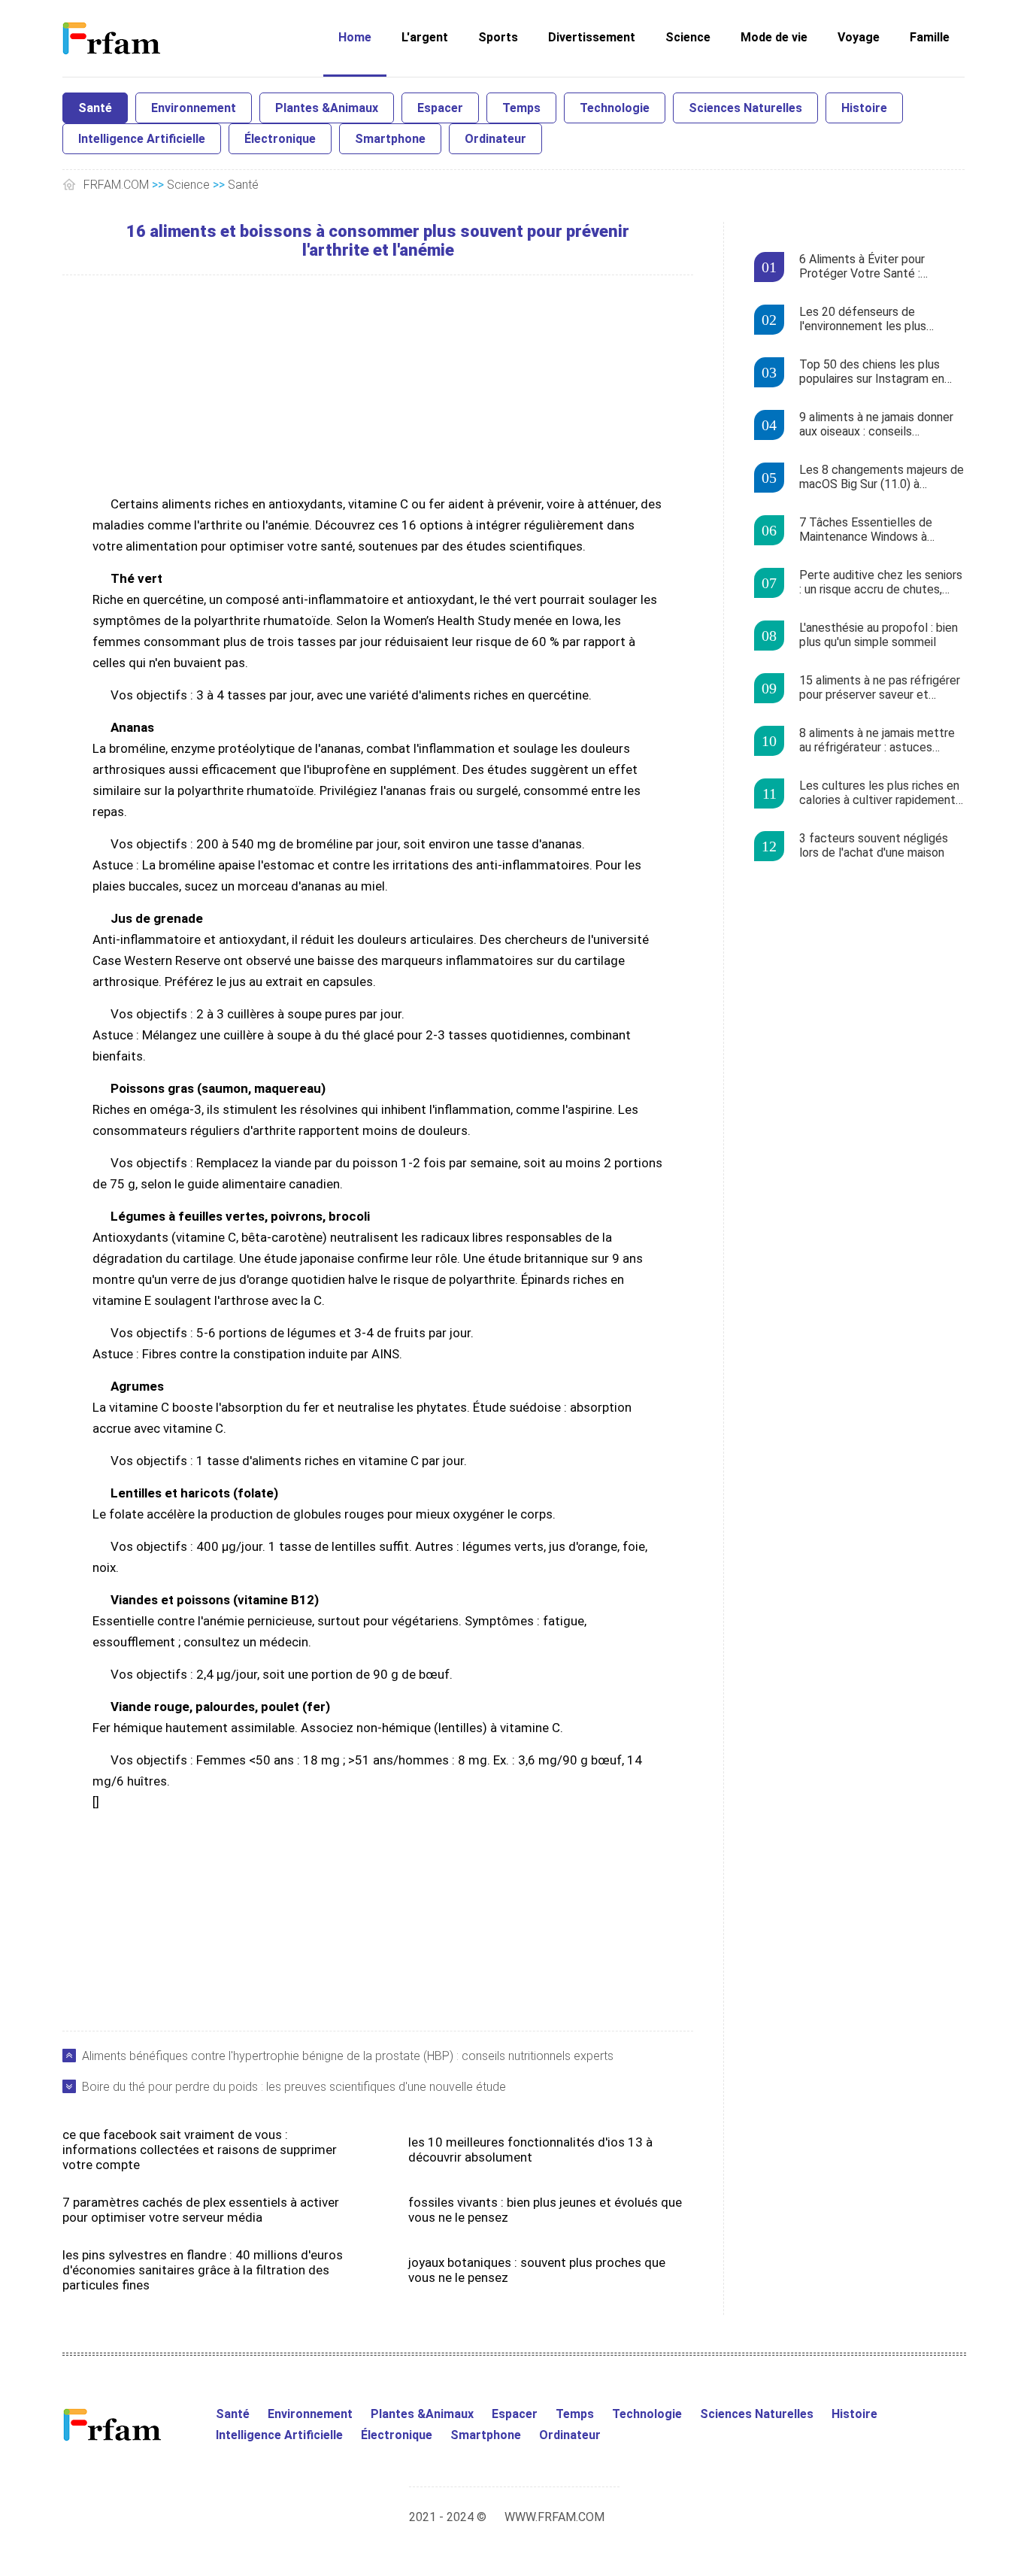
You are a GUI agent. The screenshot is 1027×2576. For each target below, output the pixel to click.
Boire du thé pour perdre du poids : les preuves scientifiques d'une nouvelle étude (294, 2087)
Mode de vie (774, 37)
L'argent (425, 37)
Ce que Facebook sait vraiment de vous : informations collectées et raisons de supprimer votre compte (200, 2150)
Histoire (864, 108)
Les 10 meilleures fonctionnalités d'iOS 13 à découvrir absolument (530, 2150)
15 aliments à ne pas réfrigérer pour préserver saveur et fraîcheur (880, 688)
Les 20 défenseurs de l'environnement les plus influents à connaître (863, 320)
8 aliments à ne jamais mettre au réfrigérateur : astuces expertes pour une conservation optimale (877, 741)
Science (688, 37)
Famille (930, 37)
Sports (498, 37)
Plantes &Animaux (327, 108)
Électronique (280, 139)
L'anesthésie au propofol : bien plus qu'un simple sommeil (879, 635)
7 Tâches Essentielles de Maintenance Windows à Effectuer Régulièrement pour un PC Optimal (879, 530)
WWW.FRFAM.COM (554, 2517)
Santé (95, 108)
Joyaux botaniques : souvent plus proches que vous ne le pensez (537, 2270)
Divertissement (592, 37)
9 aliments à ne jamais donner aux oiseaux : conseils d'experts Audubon (876, 425)
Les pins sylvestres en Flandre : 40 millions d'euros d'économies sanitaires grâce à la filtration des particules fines (203, 2270)
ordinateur (495, 139)
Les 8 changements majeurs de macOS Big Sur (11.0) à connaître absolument (882, 478)
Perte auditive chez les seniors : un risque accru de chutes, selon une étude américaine (881, 583)
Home (355, 37)
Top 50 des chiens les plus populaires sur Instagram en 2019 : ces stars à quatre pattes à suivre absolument (872, 372)
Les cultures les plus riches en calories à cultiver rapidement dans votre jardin (879, 793)
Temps (521, 108)
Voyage (859, 37)
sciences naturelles (745, 108)
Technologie (615, 108)
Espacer (440, 108)
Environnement (194, 108)
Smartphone (390, 139)
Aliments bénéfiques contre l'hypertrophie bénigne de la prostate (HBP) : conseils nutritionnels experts (348, 2056)
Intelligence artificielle (142, 139)
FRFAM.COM (116, 185)
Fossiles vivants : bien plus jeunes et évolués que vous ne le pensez (545, 2210)
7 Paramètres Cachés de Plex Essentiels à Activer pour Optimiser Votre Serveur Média (201, 2210)
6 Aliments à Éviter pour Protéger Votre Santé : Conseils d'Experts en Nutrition (880, 267)
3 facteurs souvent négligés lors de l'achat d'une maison (874, 845)
